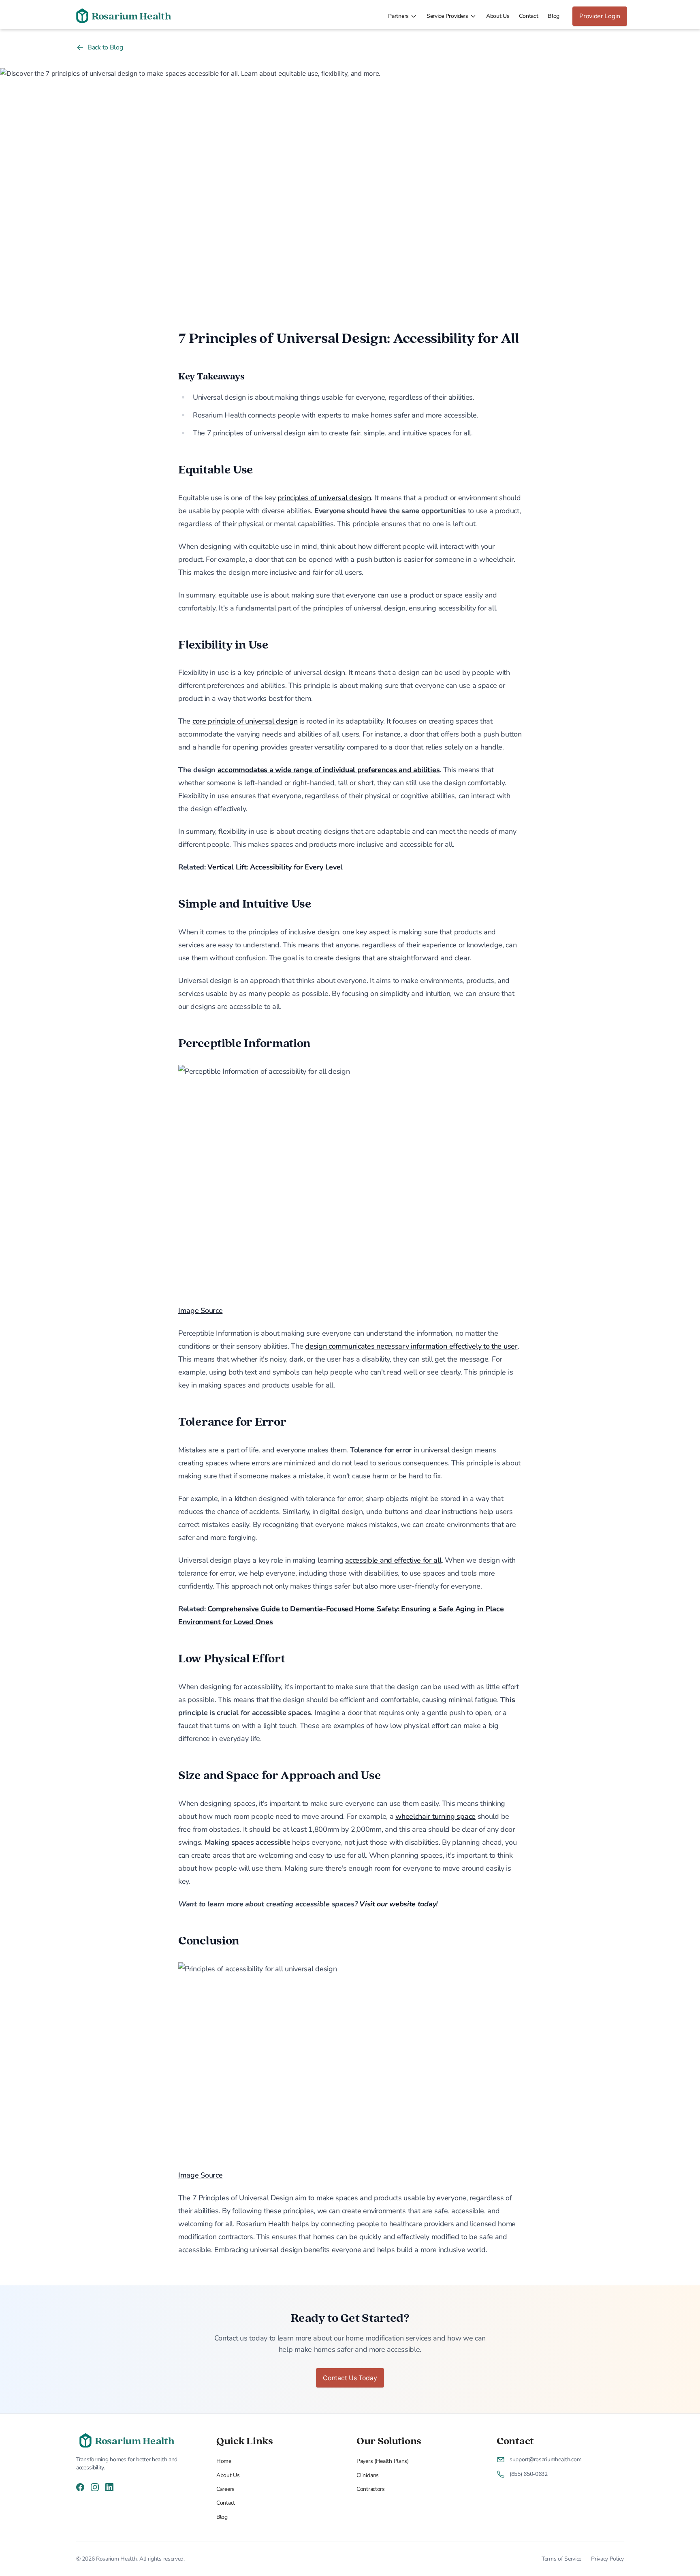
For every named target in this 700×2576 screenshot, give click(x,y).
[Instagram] (95, 2487)
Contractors (371, 2489)
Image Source (200, 1310)
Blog (554, 16)
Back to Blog (105, 47)
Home (224, 2461)
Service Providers (447, 16)
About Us (498, 16)
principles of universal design (324, 498)
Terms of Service (561, 2559)
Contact (528, 16)
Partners (398, 16)
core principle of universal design (245, 721)
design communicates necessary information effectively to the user (411, 1346)
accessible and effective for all (393, 1560)
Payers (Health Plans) (383, 2461)
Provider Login (600, 16)
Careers (225, 2489)
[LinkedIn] (109, 2487)
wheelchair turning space (435, 1816)
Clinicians (368, 2475)
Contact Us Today (350, 2378)
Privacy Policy (607, 2559)
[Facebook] (80, 2487)
